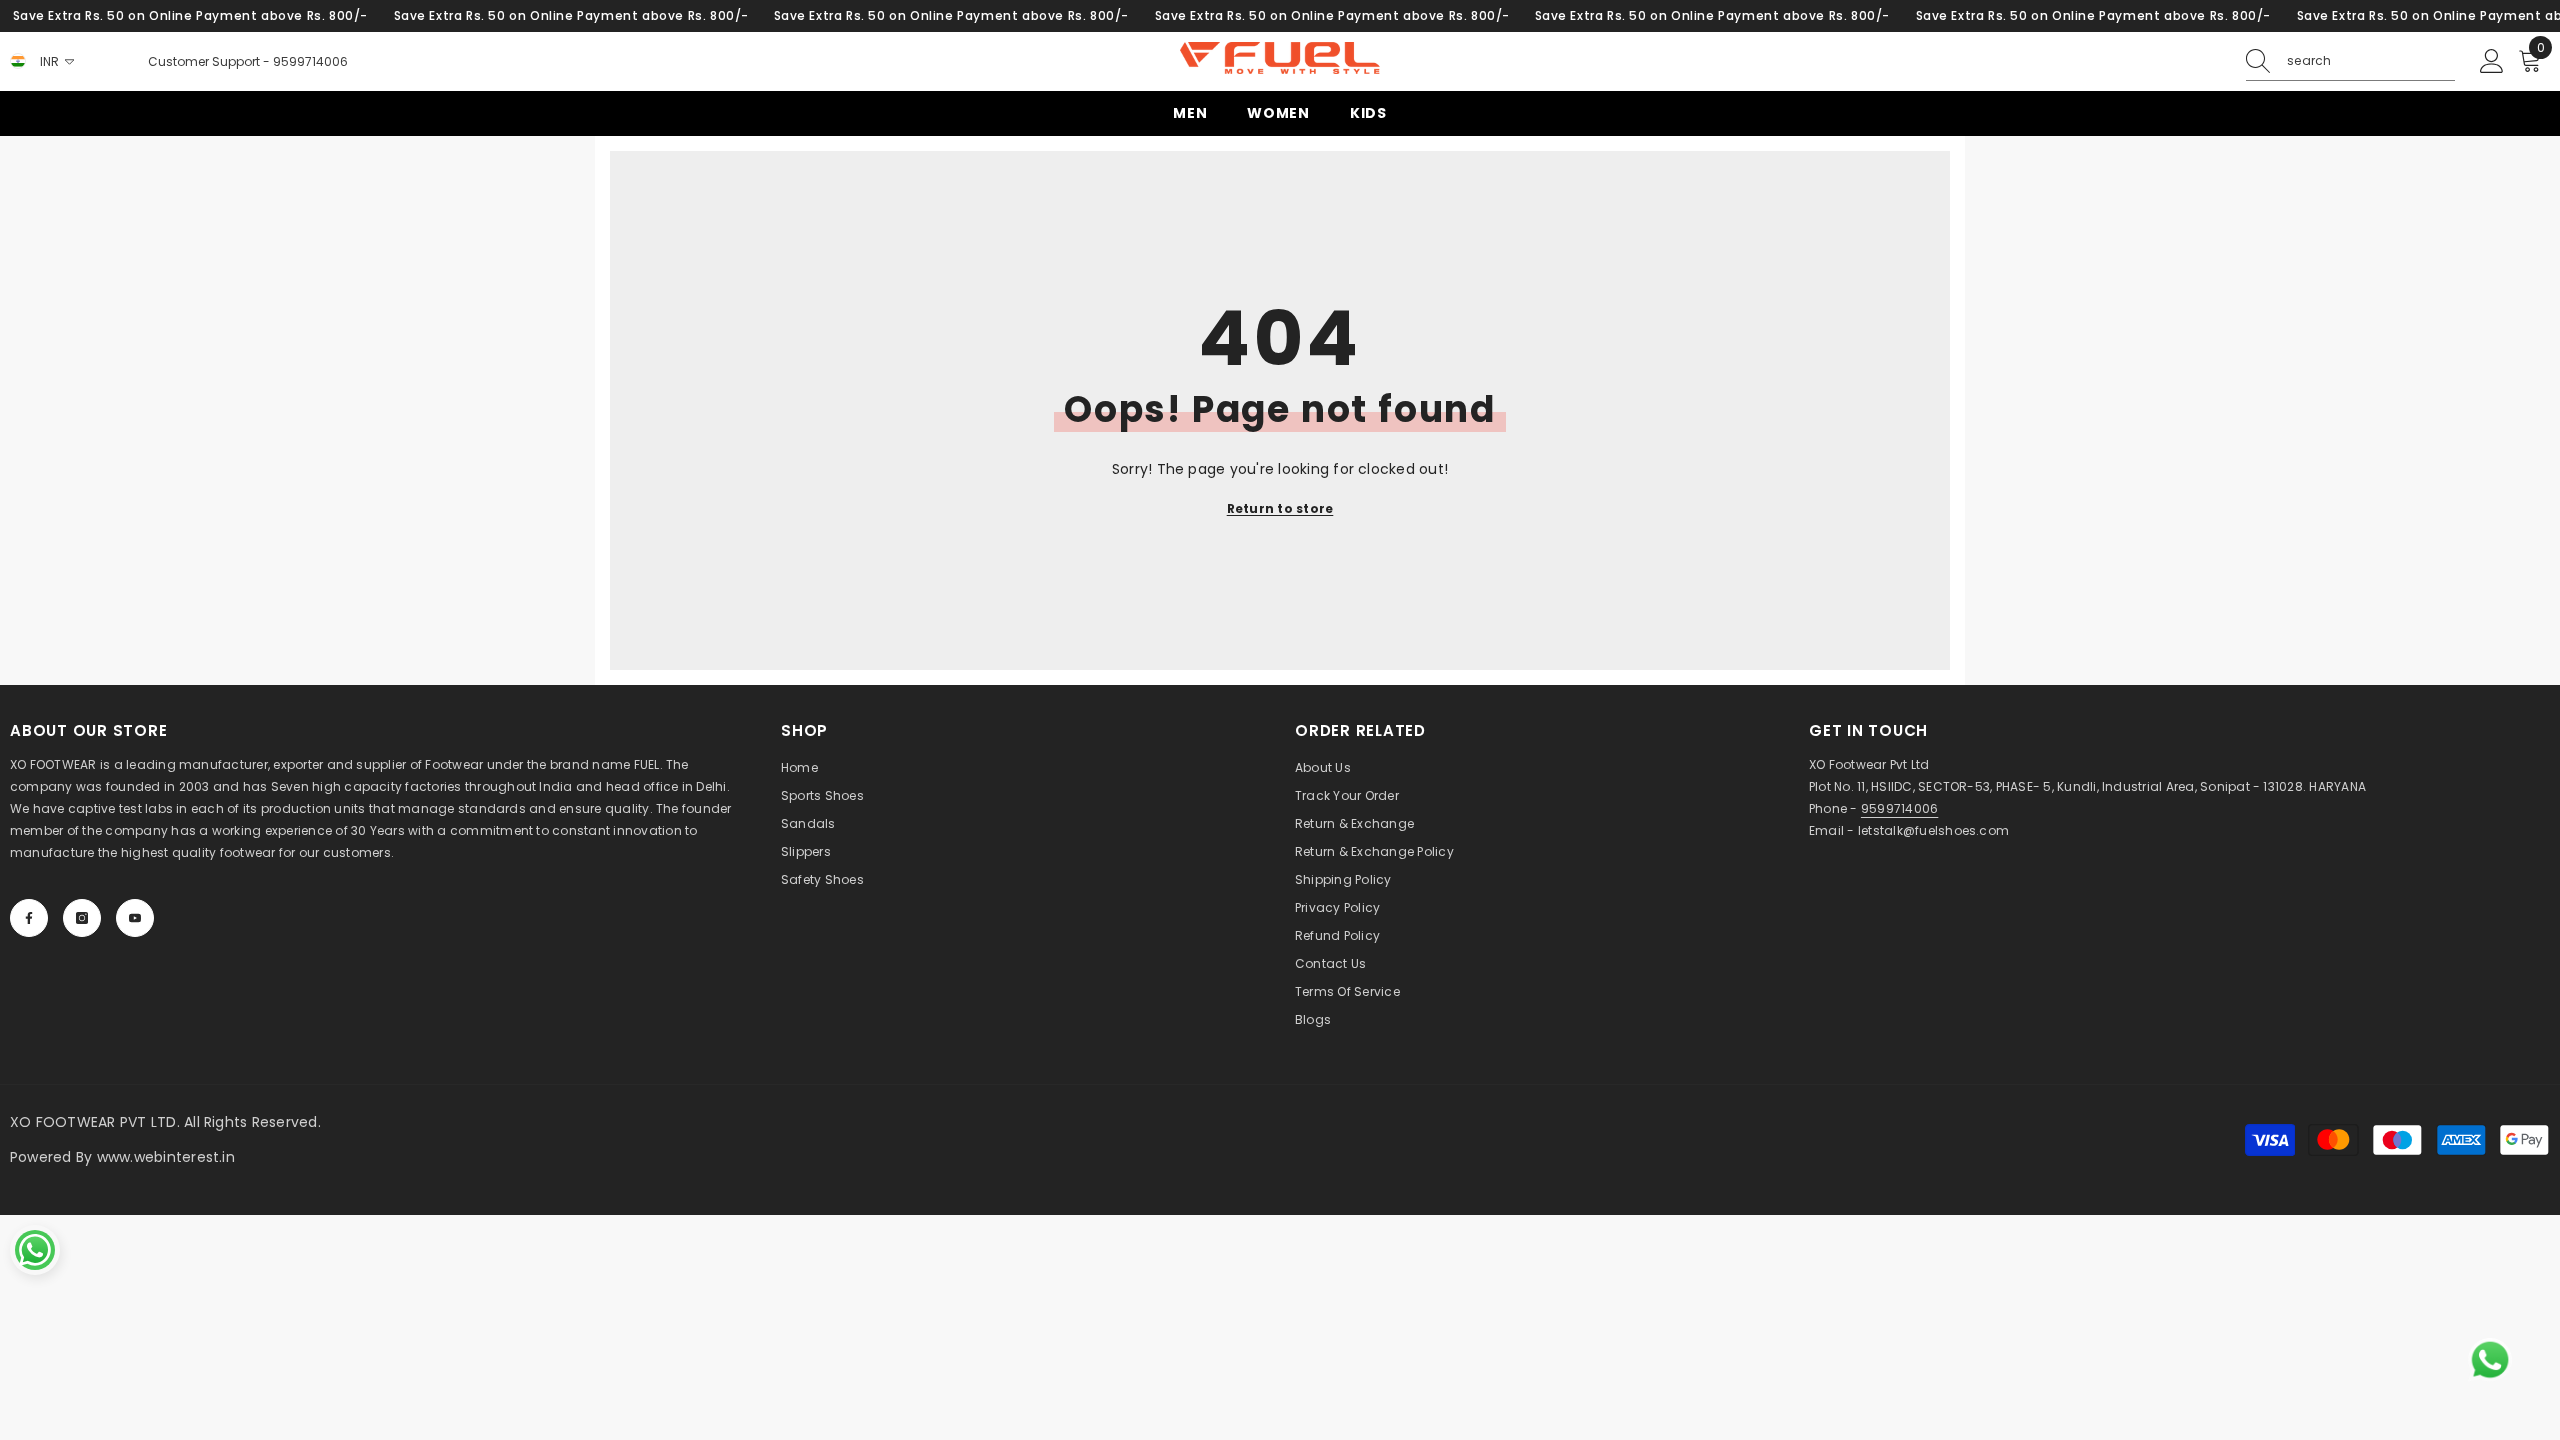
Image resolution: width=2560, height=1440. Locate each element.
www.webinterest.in (166, 1157)
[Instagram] (82, 918)
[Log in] (2492, 62)
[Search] (2350, 61)
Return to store (1280, 508)
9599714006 (310, 61)
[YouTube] (135, 918)
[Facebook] (29, 918)
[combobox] (2371, 61)
